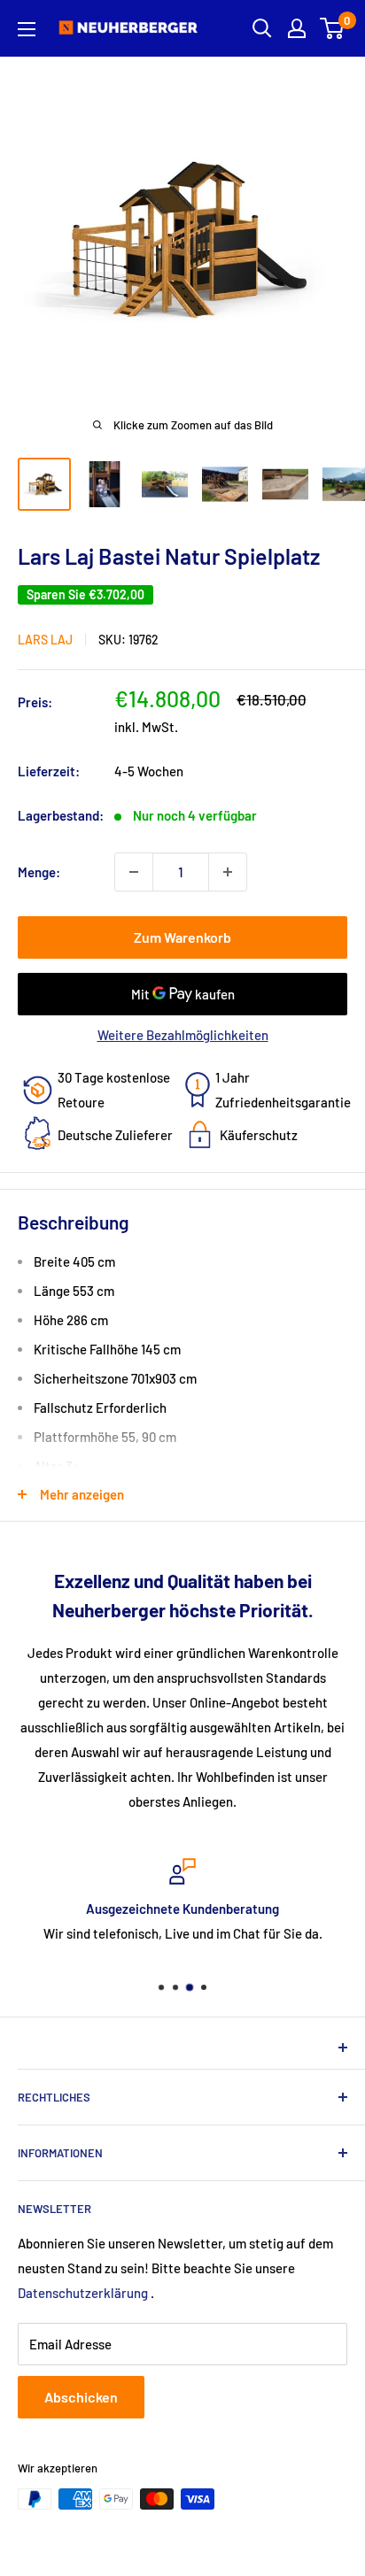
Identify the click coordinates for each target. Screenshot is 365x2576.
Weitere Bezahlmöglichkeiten (183, 1035)
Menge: (39, 872)
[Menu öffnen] (27, 29)
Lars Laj (45, 640)
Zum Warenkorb (182, 937)
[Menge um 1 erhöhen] (228, 872)
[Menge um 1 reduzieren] (134, 872)
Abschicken (81, 2397)
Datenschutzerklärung (83, 2293)
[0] (333, 28)
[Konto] (297, 28)
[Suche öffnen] (262, 28)
